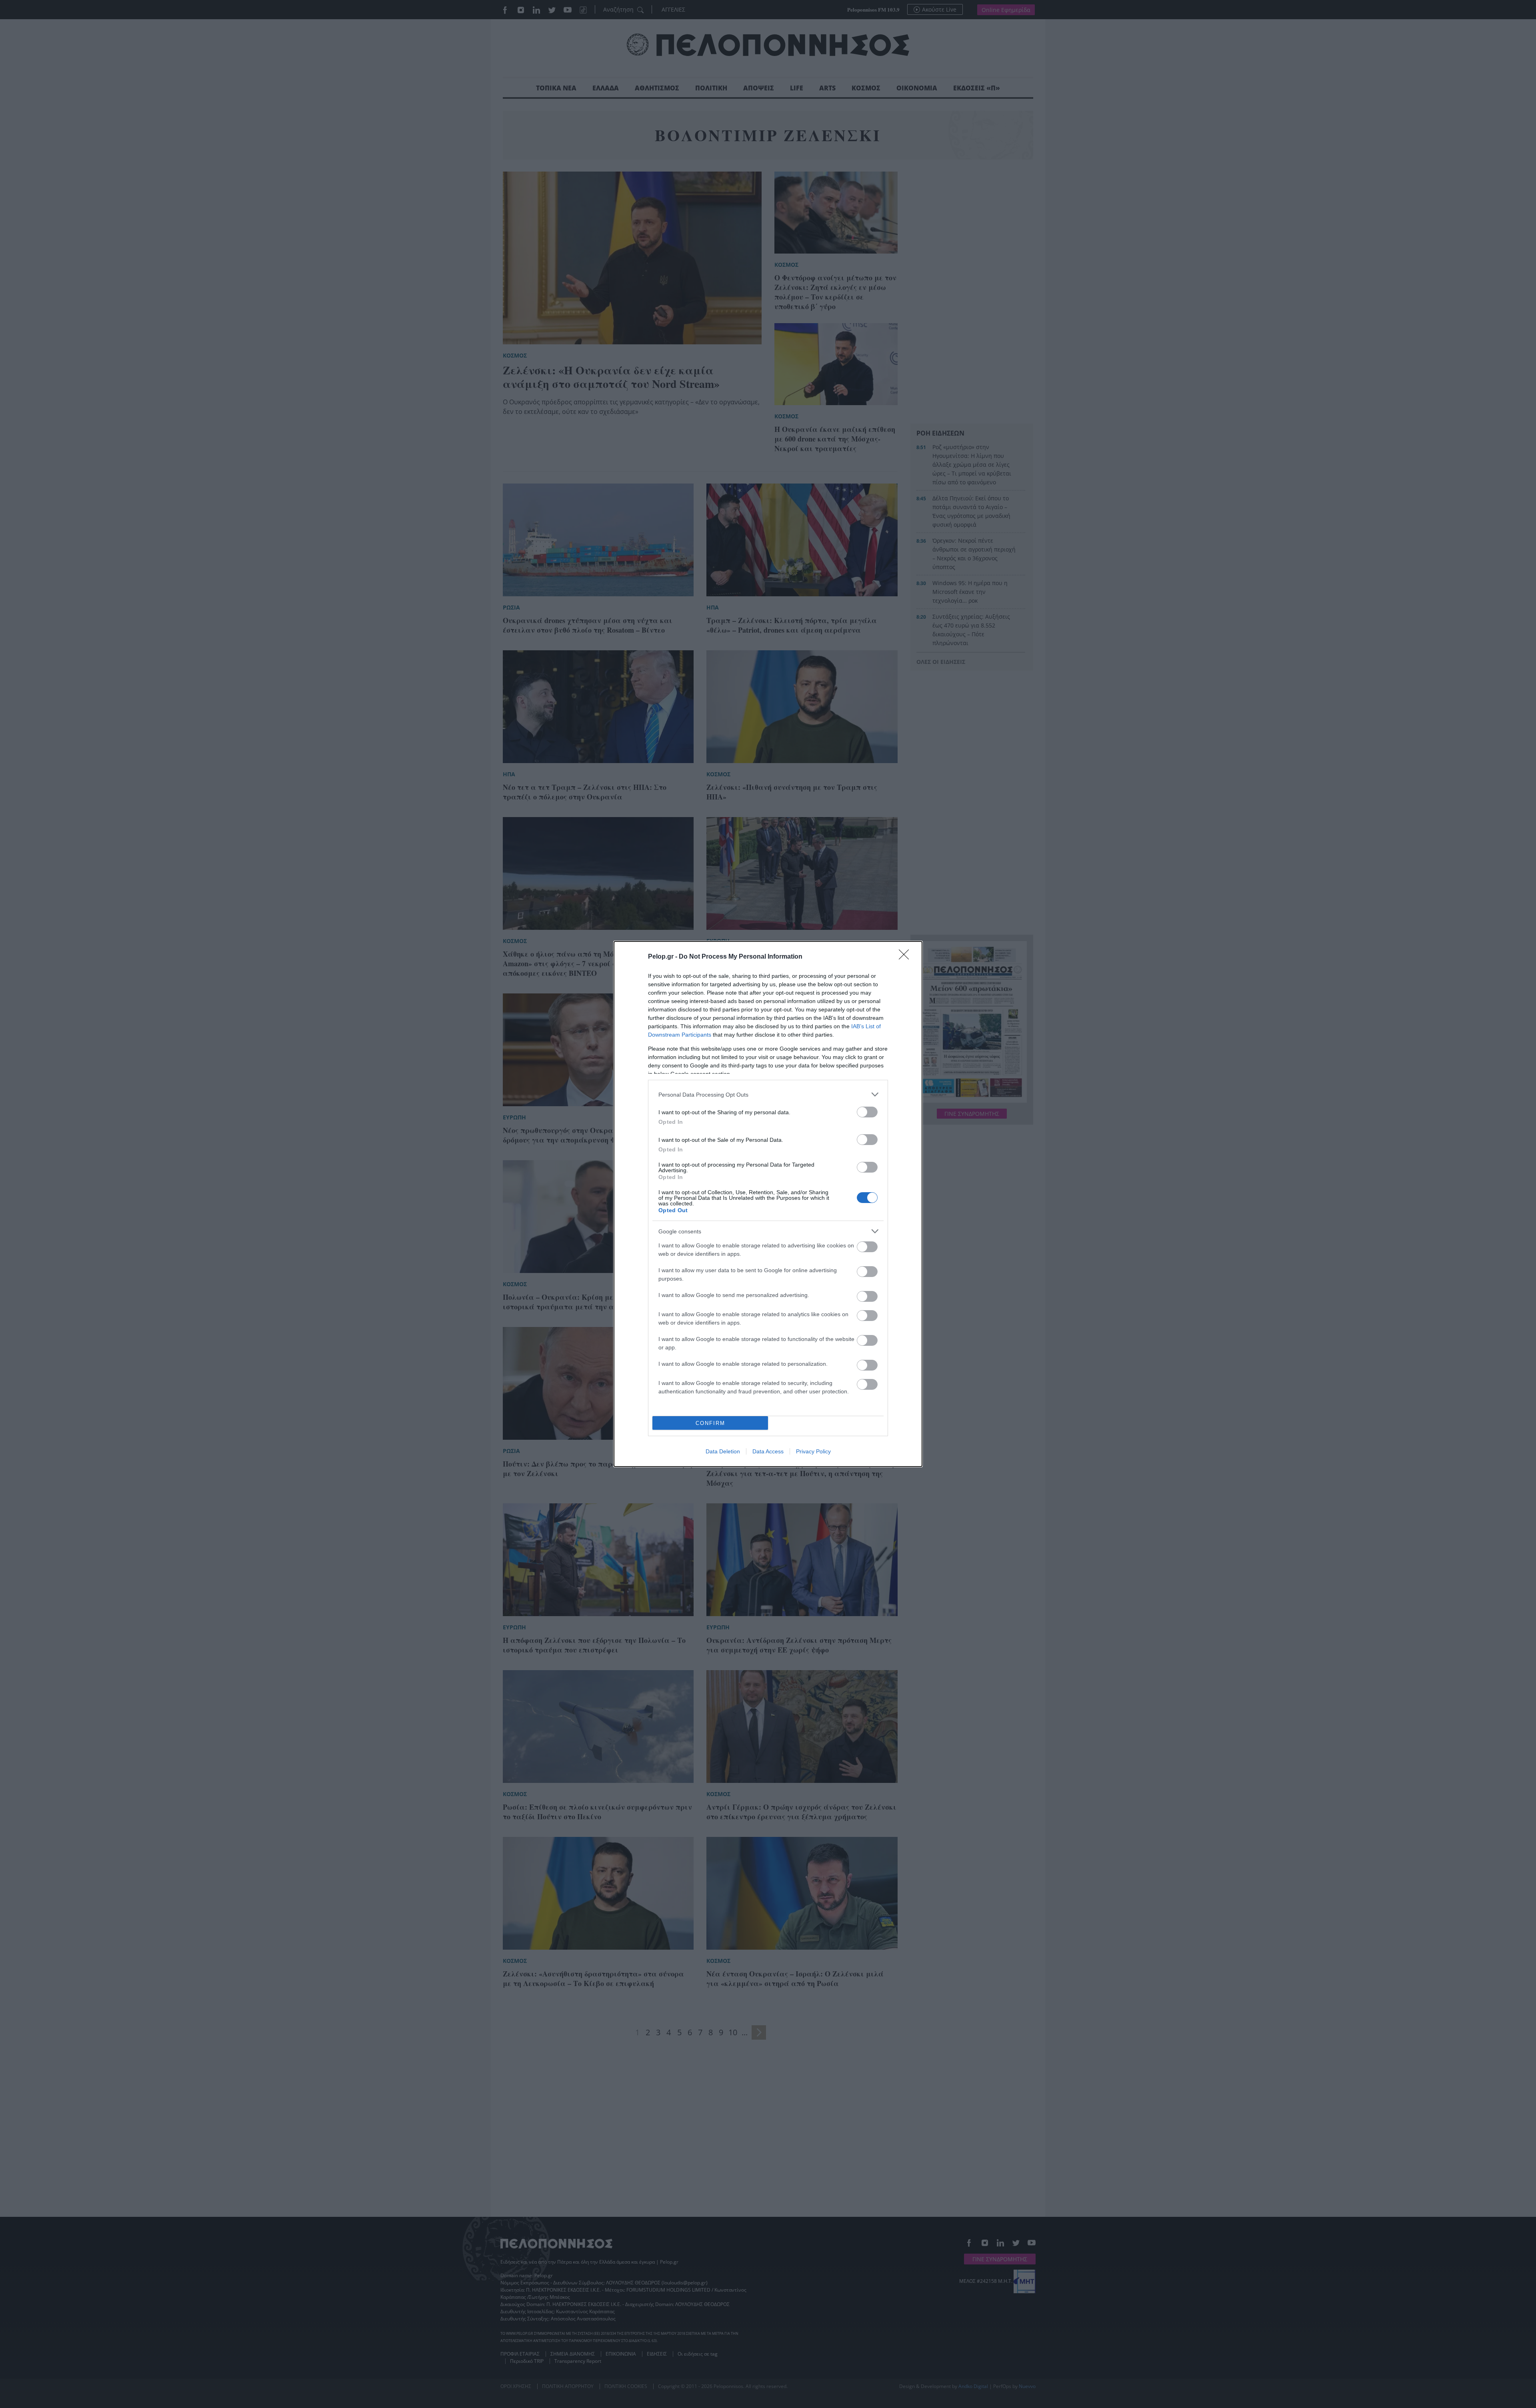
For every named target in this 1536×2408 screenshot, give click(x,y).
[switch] (867, 1112)
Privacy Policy (813, 1451)
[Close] (906, 957)
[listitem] (768, 1094)
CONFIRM (710, 1423)
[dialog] (768, 1204)
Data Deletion (723, 1451)
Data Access (768, 1451)
